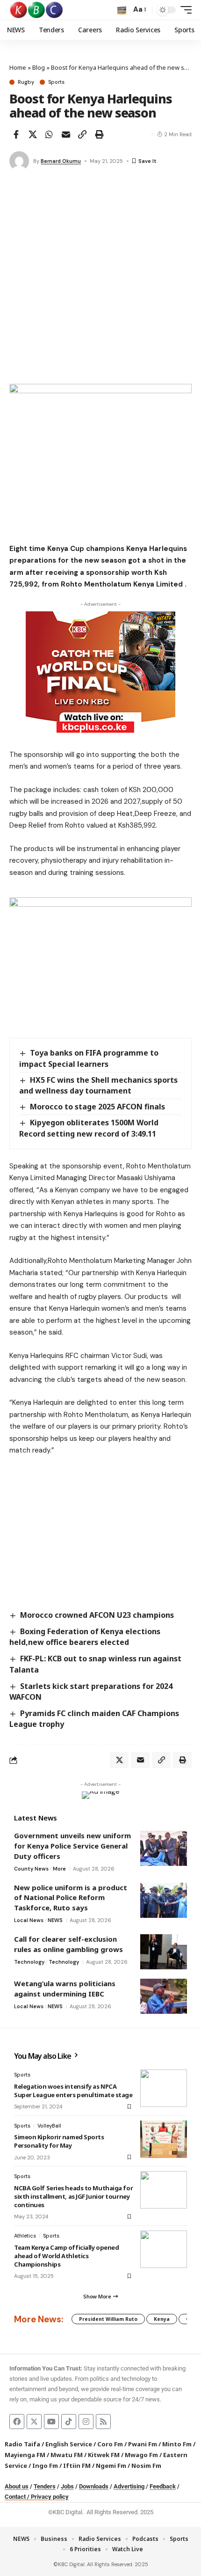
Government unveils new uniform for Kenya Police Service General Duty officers (72, 1846)
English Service (69, 2444)
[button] (122, 10)
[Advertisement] (100, 279)
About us (17, 2486)
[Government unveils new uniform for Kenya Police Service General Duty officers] (164, 1848)
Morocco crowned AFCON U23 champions (97, 1615)
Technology (29, 1962)
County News (31, 1869)
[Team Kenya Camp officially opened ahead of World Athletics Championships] (164, 2249)
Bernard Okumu (61, 161)
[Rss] (103, 2422)
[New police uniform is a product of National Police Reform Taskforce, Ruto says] (164, 1900)
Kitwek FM (104, 2455)
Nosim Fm (146, 2466)
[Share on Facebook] (16, 134)
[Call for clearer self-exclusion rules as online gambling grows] (164, 1952)
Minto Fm (177, 2444)
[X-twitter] (34, 2422)
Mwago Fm (141, 2455)
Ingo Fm (45, 2466)
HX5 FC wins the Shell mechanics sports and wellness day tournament (98, 1085)
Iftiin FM (77, 2466)
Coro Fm (110, 2444)
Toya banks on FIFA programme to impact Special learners (89, 1058)
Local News (29, 1920)
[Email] (66, 134)
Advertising (129, 2486)
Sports (56, 82)
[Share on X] (33, 134)
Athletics (25, 2236)
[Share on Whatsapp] (49, 134)
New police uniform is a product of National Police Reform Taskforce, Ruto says (71, 1897)
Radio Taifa (22, 2444)
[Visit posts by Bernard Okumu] (19, 161)
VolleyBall (49, 2126)
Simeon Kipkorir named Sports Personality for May (59, 2141)
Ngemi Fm (111, 2466)
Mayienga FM (25, 2455)
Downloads (94, 2486)
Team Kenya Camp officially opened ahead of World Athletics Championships (66, 2256)
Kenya (162, 2319)
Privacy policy (50, 2497)
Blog (39, 67)
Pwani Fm (143, 2444)
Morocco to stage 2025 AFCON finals (97, 1107)
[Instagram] (86, 2422)
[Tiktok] (69, 2422)
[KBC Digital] (37, 10)
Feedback (163, 2486)
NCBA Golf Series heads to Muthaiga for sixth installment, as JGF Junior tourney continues (73, 2196)
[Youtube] (51, 2422)
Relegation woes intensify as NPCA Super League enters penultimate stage (73, 2091)
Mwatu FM (67, 2455)
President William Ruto (108, 2319)
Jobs (67, 2486)
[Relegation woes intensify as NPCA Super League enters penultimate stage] (164, 2088)
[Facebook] (17, 2422)
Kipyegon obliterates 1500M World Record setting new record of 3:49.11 (89, 1128)
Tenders (45, 2486)
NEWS (55, 1920)
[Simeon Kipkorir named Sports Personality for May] (164, 2139)
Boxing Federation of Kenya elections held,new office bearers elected (85, 1637)
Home (18, 67)
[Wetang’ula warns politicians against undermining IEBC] (164, 1996)
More (59, 1869)
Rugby (26, 82)
